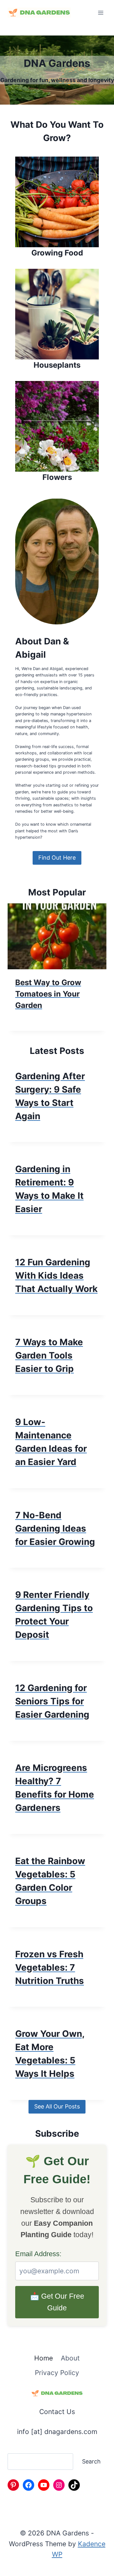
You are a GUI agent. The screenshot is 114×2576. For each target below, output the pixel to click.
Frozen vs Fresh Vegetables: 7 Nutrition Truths (50, 1967)
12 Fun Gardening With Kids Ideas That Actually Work (56, 1275)
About (70, 2358)
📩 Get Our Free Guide (57, 2302)
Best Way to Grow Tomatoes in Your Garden (48, 994)
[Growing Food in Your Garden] (57, 208)
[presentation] (57, 936)
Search (91, 2461)
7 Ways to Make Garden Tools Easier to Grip (49, 1355)
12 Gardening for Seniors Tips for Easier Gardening (52, 1701)
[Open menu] (101, 13)
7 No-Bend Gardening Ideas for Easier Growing (55, 1528)
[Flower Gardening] (57, 432)
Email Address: (38, 2254)
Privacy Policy (57, 2373)
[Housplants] (57, 320)
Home (44, 2358)
